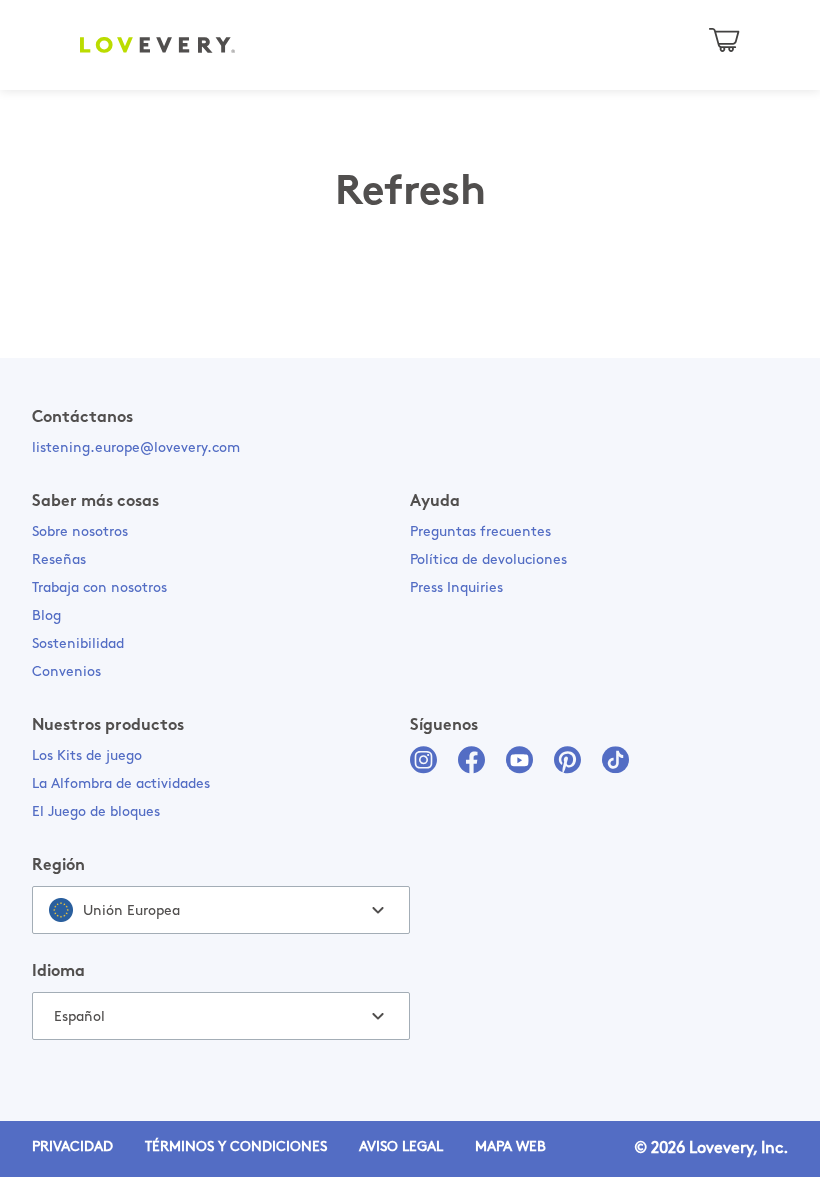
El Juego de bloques (96, 812)
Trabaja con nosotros (99, 588)
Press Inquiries (456, 588)
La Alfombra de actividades (121, 784)
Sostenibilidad (78, 644)
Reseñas (59, 560)
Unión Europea (131, 911)
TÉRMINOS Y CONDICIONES (236, 1147)
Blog (46, 616)
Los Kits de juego (87, 756)
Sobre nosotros (80, 532)
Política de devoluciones (488, 560)
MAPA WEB (510, 1147)
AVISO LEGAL (401, 1147)
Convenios (66, 672)
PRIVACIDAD (72, 1147)
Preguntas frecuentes (480, 532)
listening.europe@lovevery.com (136, 448)
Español (79, 1017)
